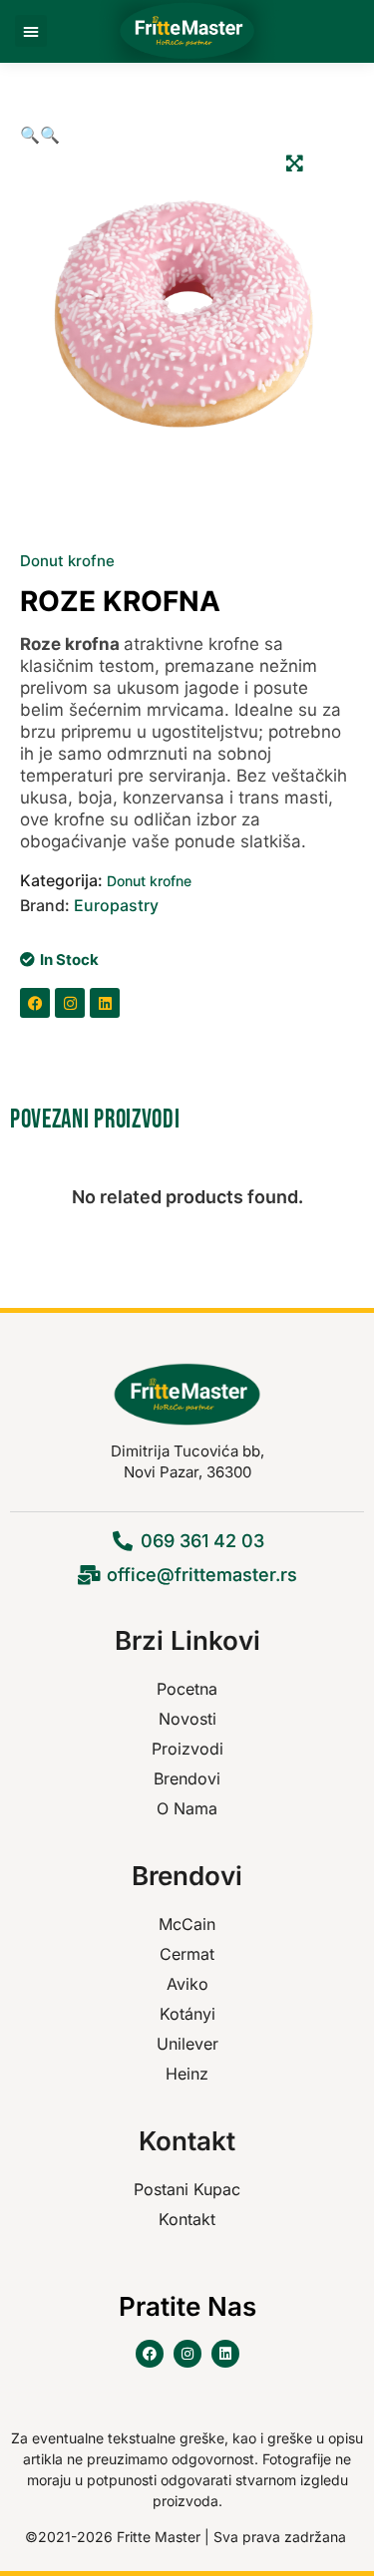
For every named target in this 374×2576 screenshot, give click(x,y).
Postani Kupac (187, 2189)
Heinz (187, 2074)
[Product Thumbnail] (294, 162)
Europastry (116, 905)
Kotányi (187, 2014)
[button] (31, 31)
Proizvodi (187, 1749)
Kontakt (187, 2219)
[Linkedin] (105, 1003)
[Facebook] (35, 1003)
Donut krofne (67, 561)
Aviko (187, 1984)
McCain (187, 1924)
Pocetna (187, 1689)
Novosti (187, 1719)
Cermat (187, 1954)
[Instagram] (70, 1003)
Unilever (187, 2044)
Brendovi (187, 1778)
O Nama (187, 1808)
